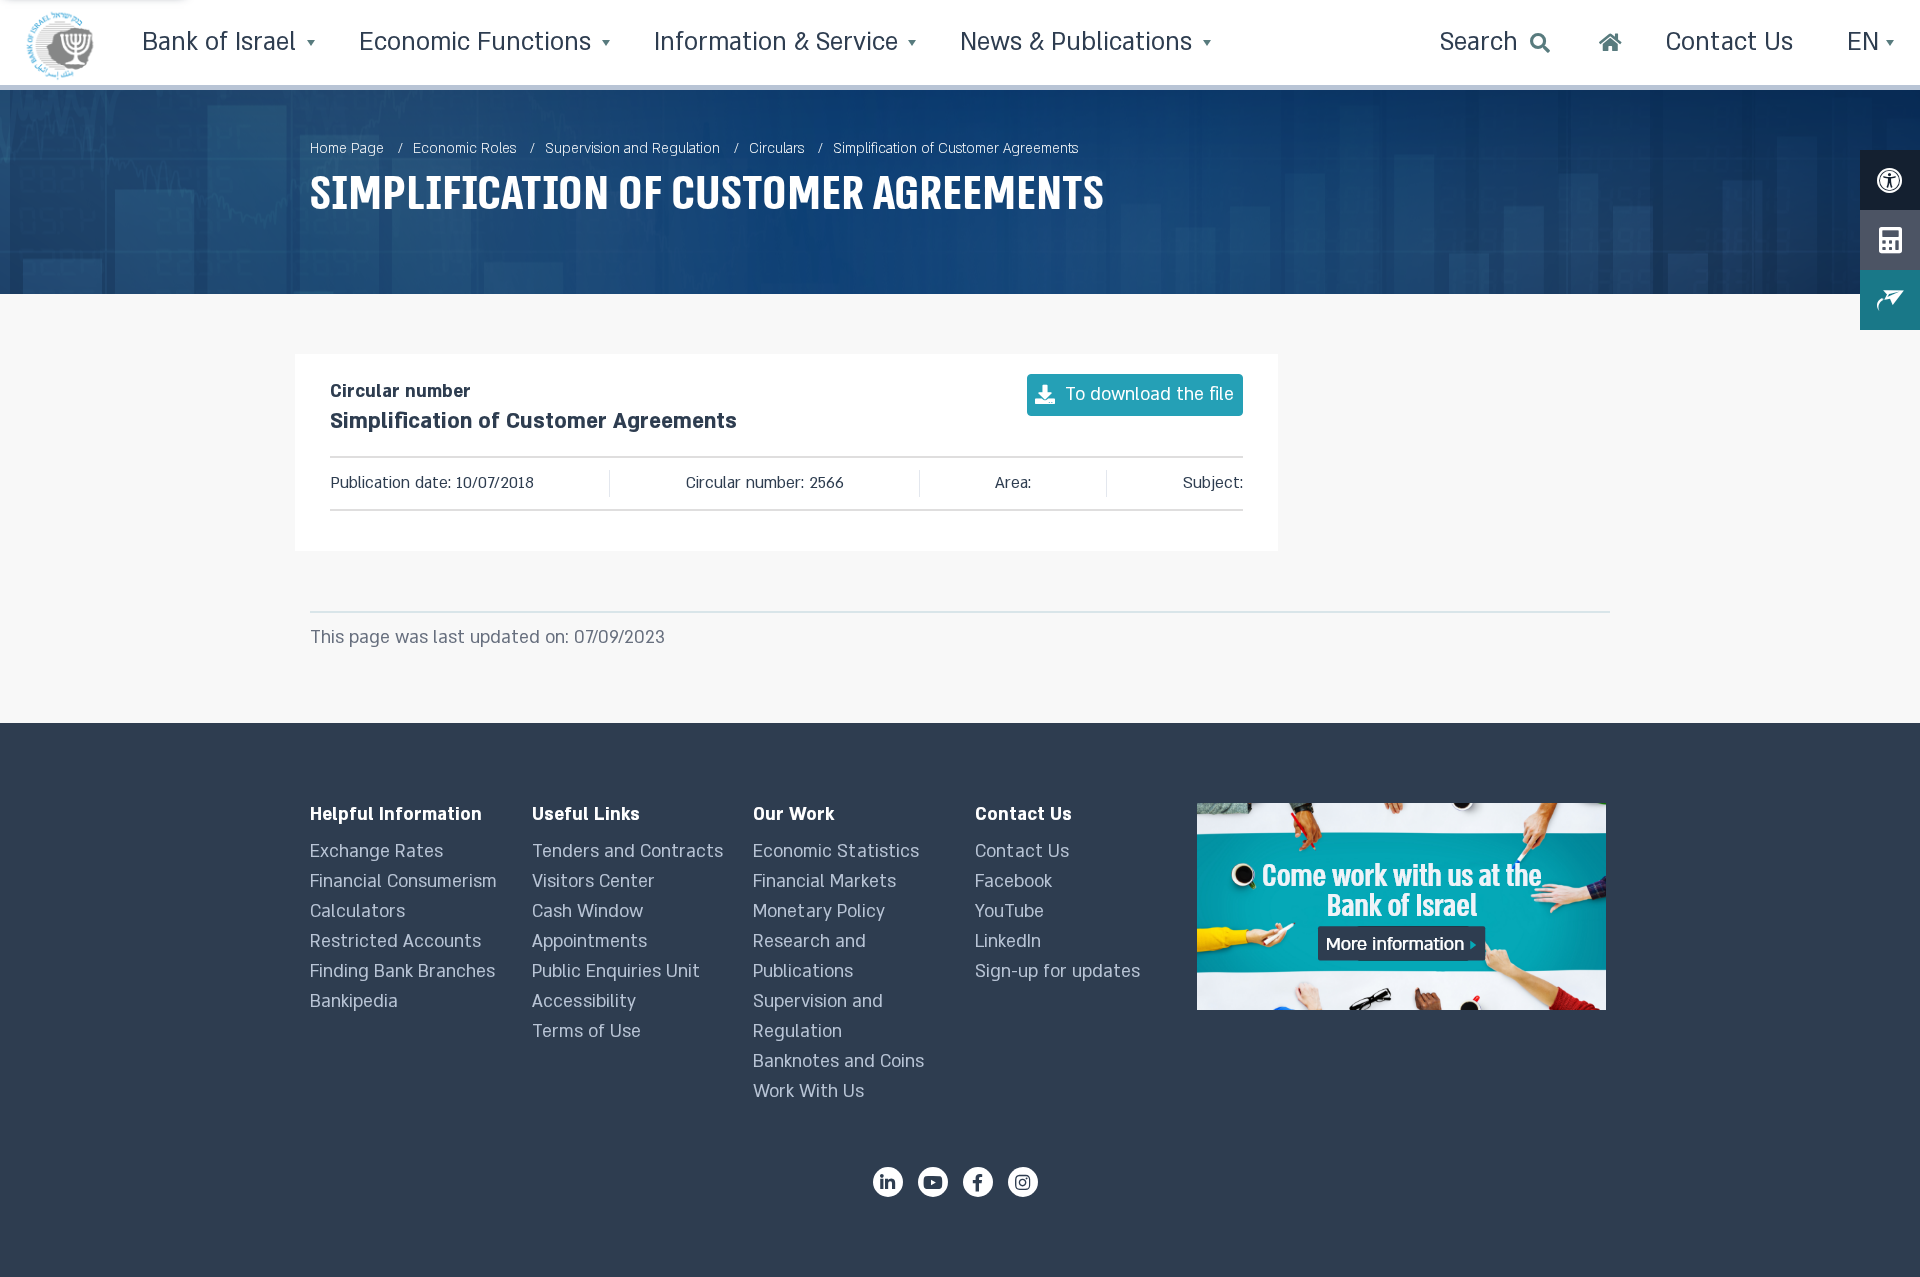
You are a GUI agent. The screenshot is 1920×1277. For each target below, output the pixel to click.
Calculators (357, 911)
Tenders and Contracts (627, 851)
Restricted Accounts (395, 941)
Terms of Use (586, 1031)
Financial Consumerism (403, 881)
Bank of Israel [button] (222, 42)
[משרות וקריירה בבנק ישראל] (1403, 906)
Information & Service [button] (779, 42)
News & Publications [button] (1079, 42)
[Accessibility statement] (1890, 180)
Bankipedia (354, 1001)
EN (1866, 42)
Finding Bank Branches (402, 971)
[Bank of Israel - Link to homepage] (60, 45)
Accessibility (584, 1001)
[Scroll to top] (1865, 1222)
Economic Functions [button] (478, 42)
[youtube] (933, 1182)
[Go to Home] (1610, 45)
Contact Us (1022, 851)
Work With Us (808, 1091)
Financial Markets (824, 881)
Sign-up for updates (1057, 971)
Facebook (1013, 881)
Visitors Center (593, 881)
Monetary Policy (819, 911)
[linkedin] (888, 1182)
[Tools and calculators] (1890, 240)
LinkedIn (1008, 941)
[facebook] (978, 1182)
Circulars (776, 148)
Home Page (347, 148)
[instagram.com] (1023, 1182)
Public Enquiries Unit (616, 971)
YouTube (1009, 911)
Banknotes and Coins (838, 1061)
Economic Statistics (836, 851)
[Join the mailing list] (1890, 300)
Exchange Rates (376, 851)
